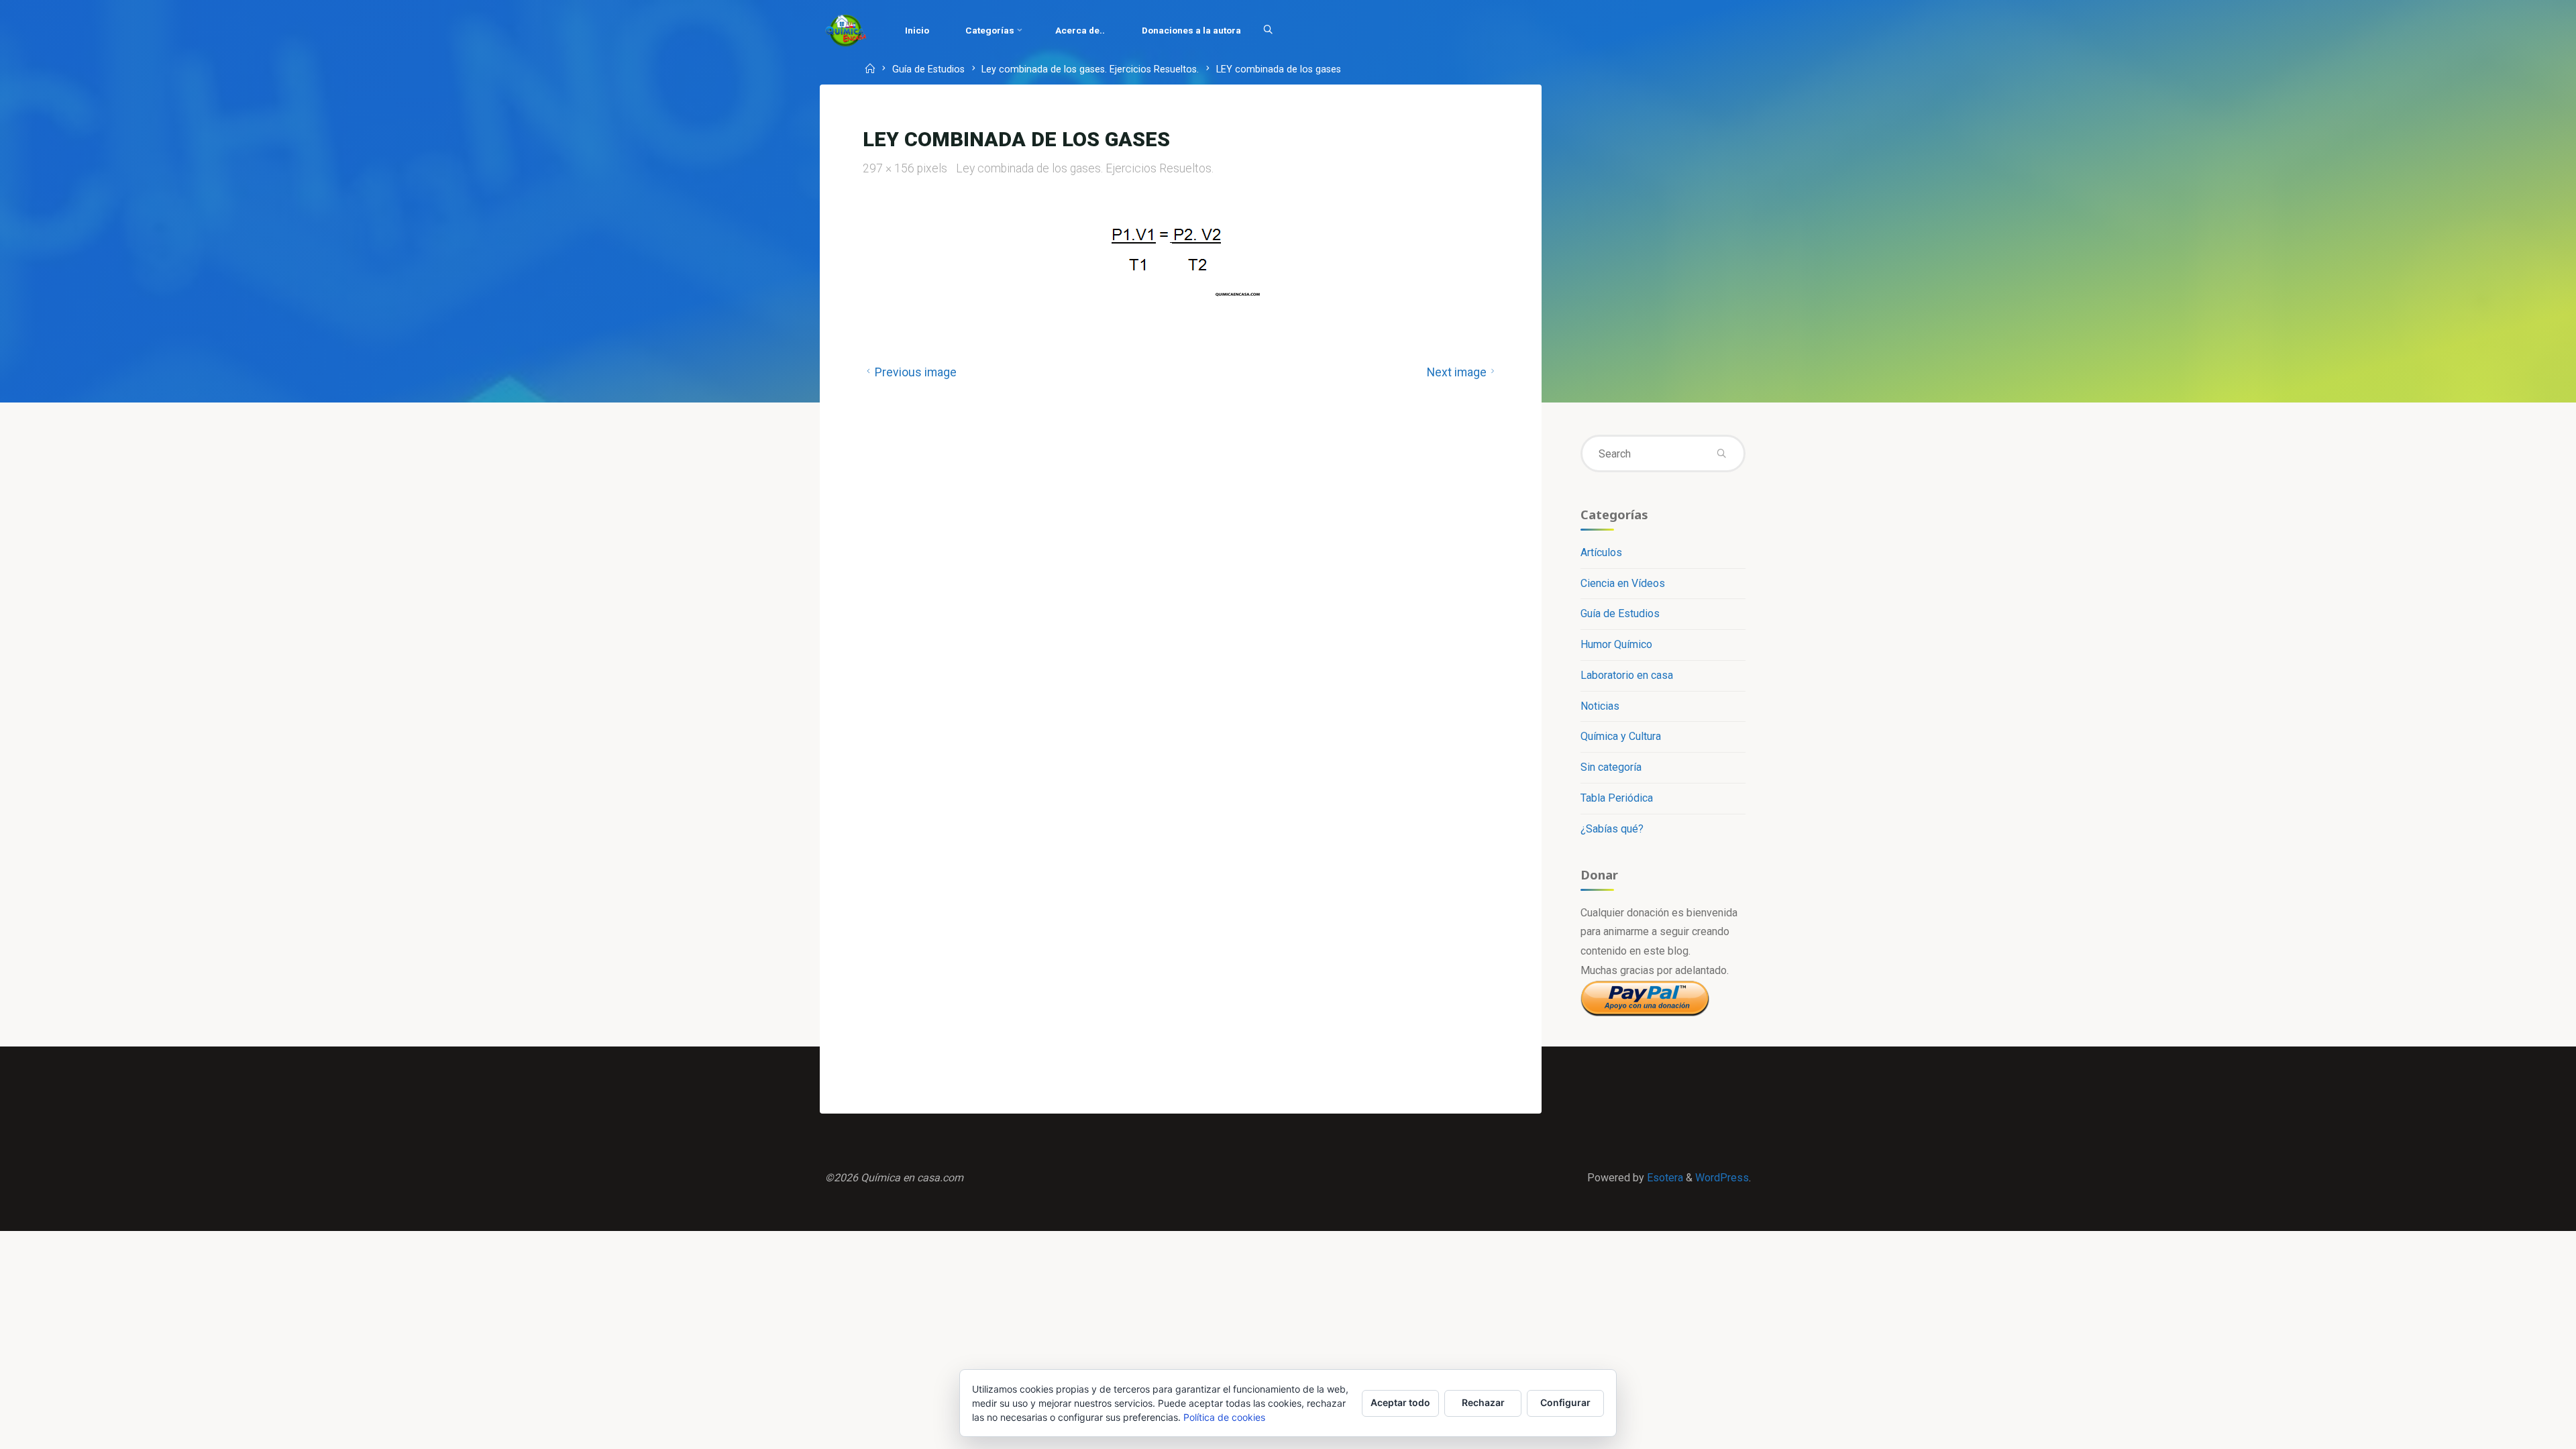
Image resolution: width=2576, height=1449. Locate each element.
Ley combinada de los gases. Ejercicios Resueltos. (1090, 70)
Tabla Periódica (1617, 798)
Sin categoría (1611, 767)
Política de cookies (1224, 1417)
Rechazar (1483, 1402)
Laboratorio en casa (1627, 675)
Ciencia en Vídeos (1623, 583)
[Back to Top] (2524, 1430)
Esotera (1664, 1178)
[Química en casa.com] (846, 30)
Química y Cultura (1621, 736)
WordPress (1722, 1178)
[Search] (1268, 30)
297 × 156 (890, 168)
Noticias (1600, 706)
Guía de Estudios (928, 70)
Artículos (1601, 552)
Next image (1457, 372)
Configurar (1565, 1402)
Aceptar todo (1400, 1402)
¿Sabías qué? (1612, 829)
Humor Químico (1616, 644)
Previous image (916, 372)
